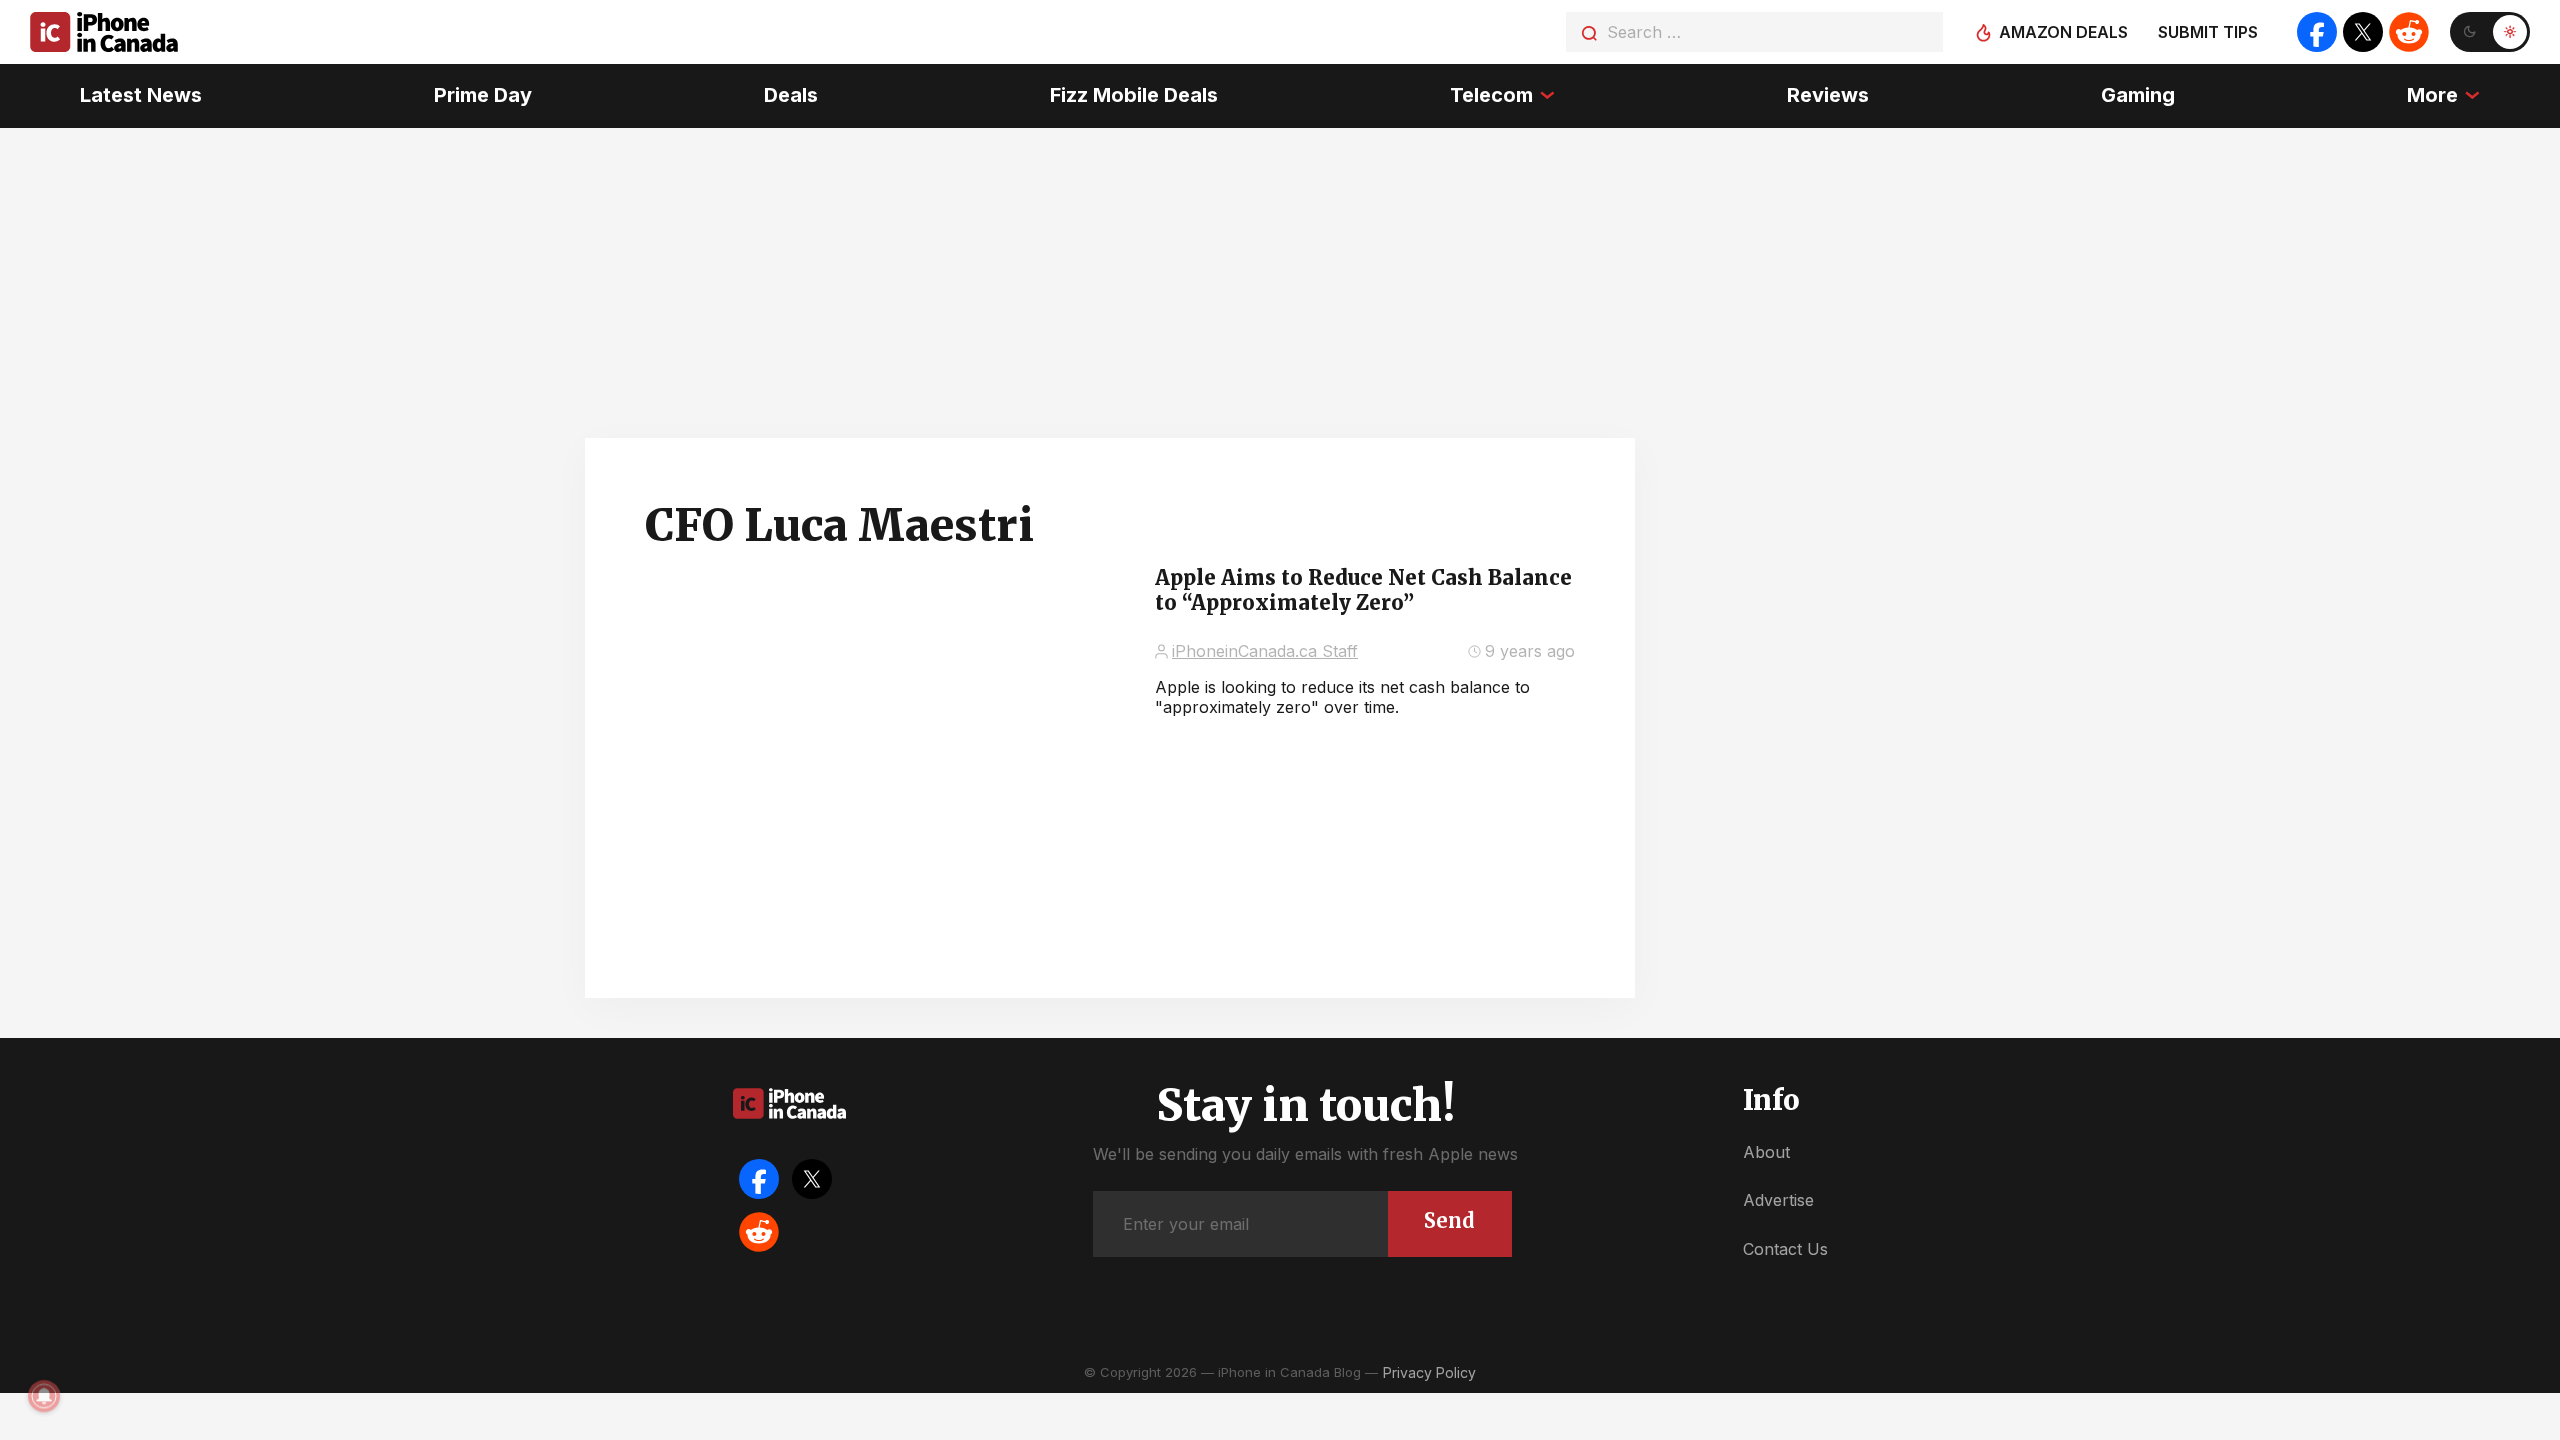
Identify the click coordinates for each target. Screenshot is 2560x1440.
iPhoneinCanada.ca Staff (1265, 651)
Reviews (1828, 95)
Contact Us (1785, 1249)
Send (1449, 1220)
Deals (791, 95)
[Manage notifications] (44, 1396)
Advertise (1778, 1200)
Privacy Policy (1429, 1372)
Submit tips (2208, 32)
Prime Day (483, 95)
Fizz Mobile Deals (1134, 95)
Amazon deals (2063, 32)
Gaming (2138, 95)
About (1766, 1152)
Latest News (141, 95)
